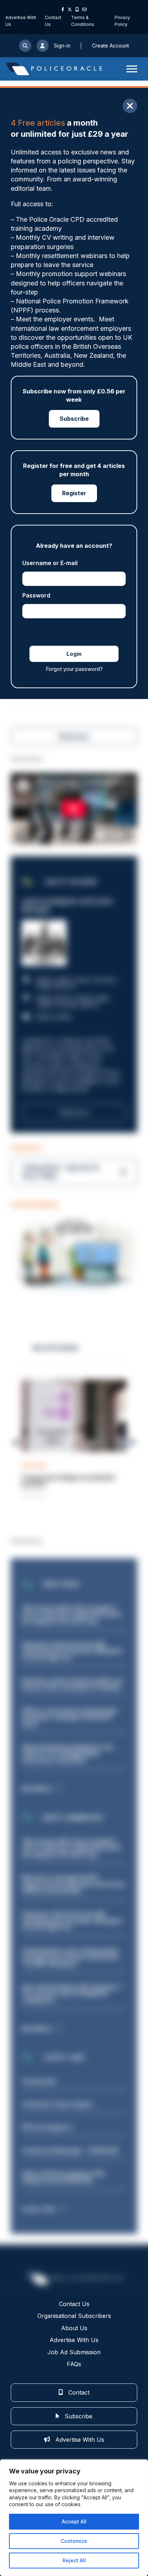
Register (74, 493)
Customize (74, 2541)
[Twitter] (70, 9)
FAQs (74, 2364)
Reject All (74, 2560)
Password (36, 595)
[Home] (54, 69)
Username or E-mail (50, 563)
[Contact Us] (84, 9)
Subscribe (74, 419)
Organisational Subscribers (74, 2316)
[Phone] (77, 9)
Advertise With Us (74, 2340)
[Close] (130, 106)
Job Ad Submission (74, 2352)
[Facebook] (63, 9)
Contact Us (74, 2304)
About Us (74, 2328)
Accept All (74, 2521)
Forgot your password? (74, 669)
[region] (74, 2518)
